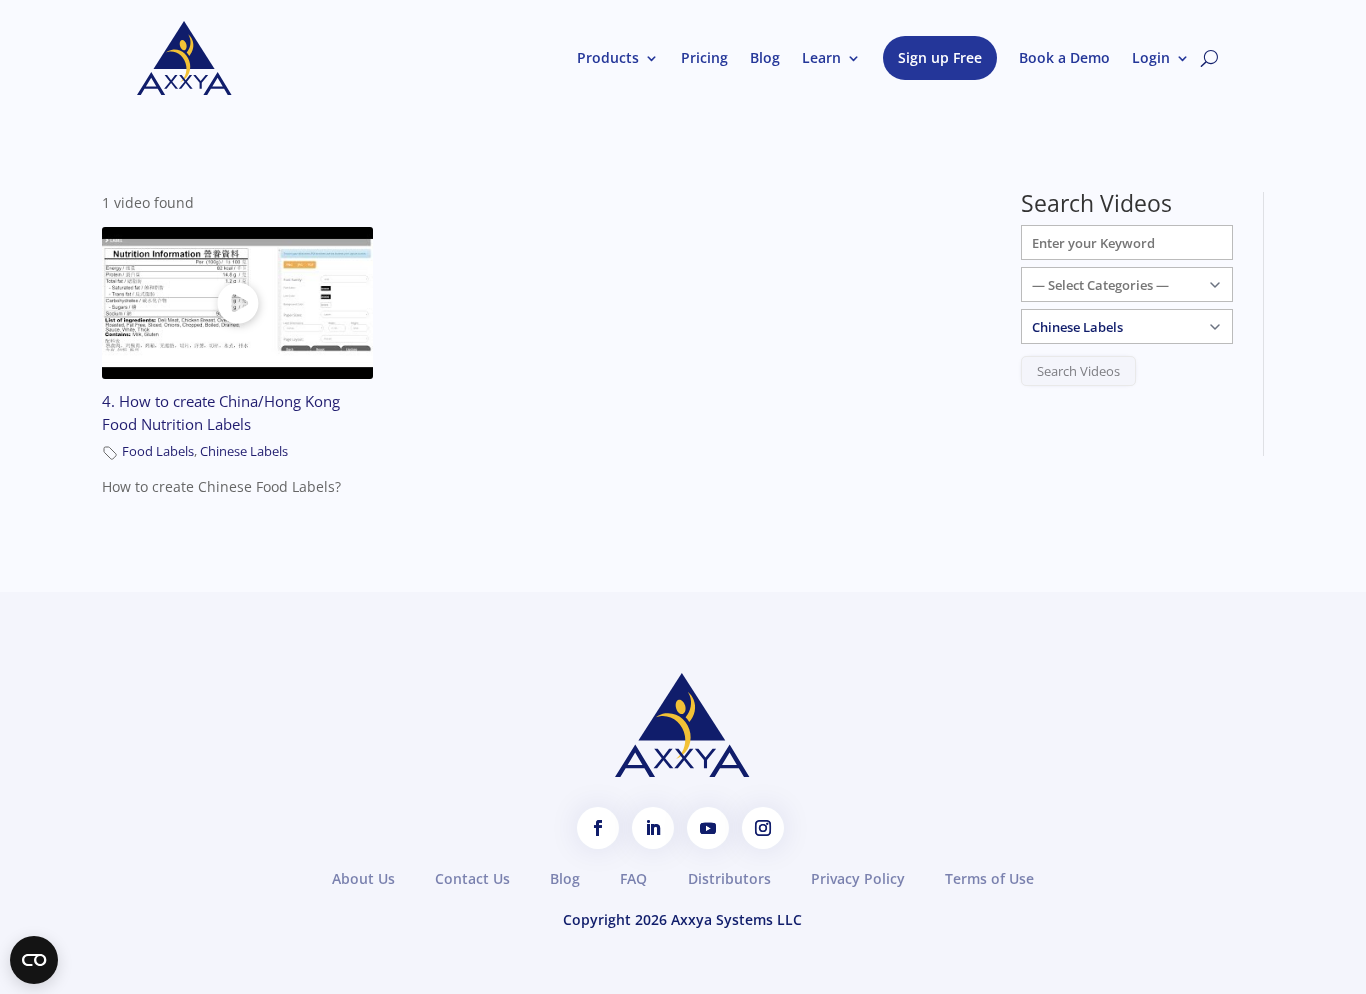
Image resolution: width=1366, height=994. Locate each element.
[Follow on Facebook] (598, 828)
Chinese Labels (244, 451)
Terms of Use (989, 878)
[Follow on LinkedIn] (653, 828)
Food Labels (158, 451)
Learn (821, 57)
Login (1151, 57)
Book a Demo (1064, 57)
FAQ (633, 878)
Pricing (704, 57)
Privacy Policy (858, 878)
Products (608, 57)
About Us (363, 878)
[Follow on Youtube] (708, 828)
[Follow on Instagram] (763, 828)
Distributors (729, 878)
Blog (765, 57)
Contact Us (472, 878)
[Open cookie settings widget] (34, 960)
